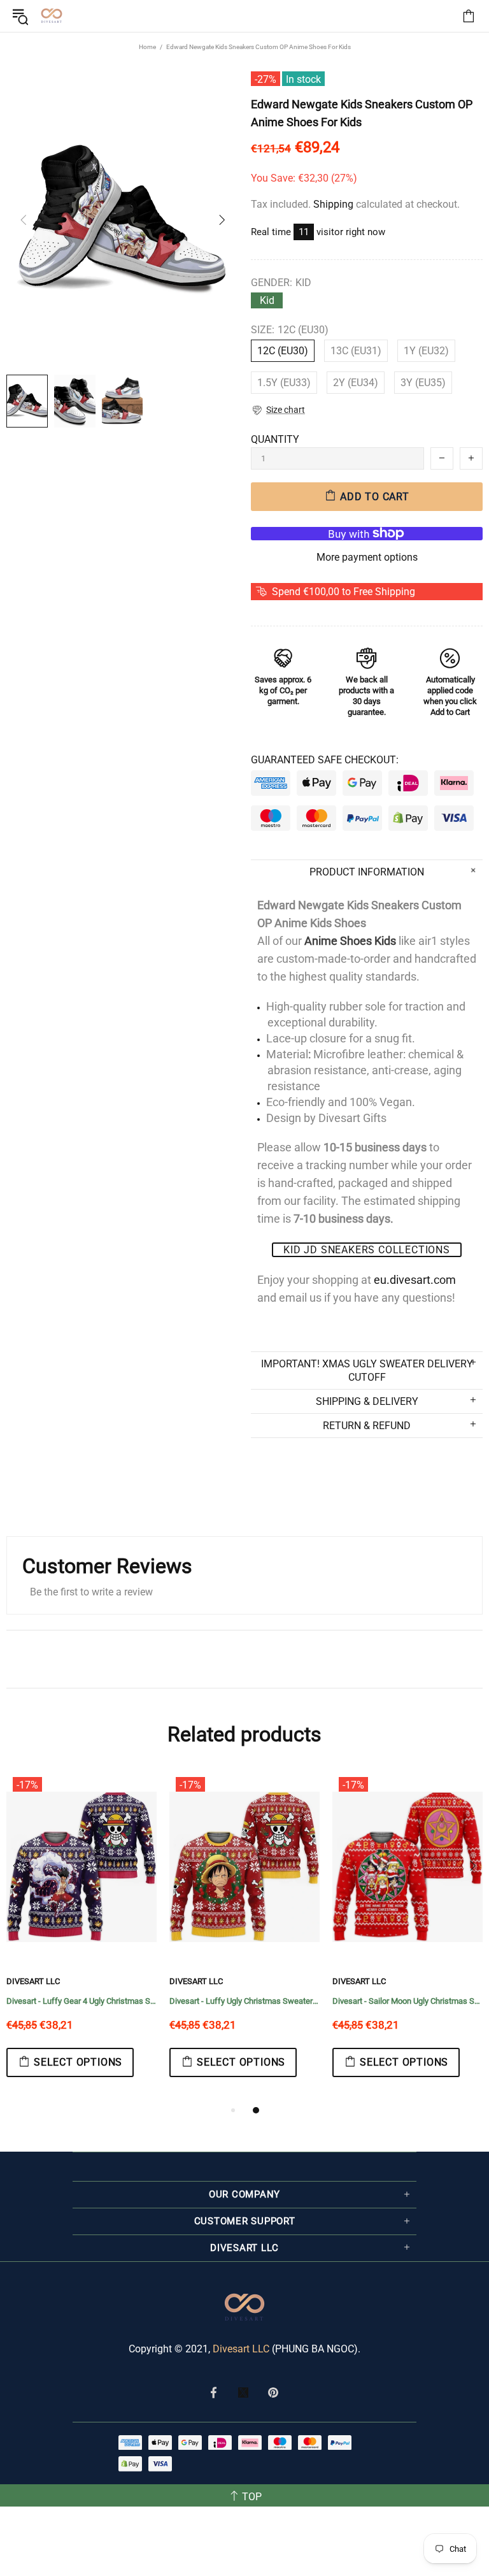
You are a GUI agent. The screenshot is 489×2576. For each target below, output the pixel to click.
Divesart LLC (241, 2349)
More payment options (367, 557)
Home (147, 47)
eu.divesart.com (415, 1280)
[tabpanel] (170, 1937)
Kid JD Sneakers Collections (367, 1250)
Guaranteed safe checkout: (325, 760)
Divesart (52, 16)
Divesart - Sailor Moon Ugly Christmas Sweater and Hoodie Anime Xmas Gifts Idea (333, 2001)
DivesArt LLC (122, 1981)
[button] (278, 410)
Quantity (275, 439)
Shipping (333, 204)
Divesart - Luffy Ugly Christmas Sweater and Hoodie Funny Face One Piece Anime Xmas (170, 2001)
